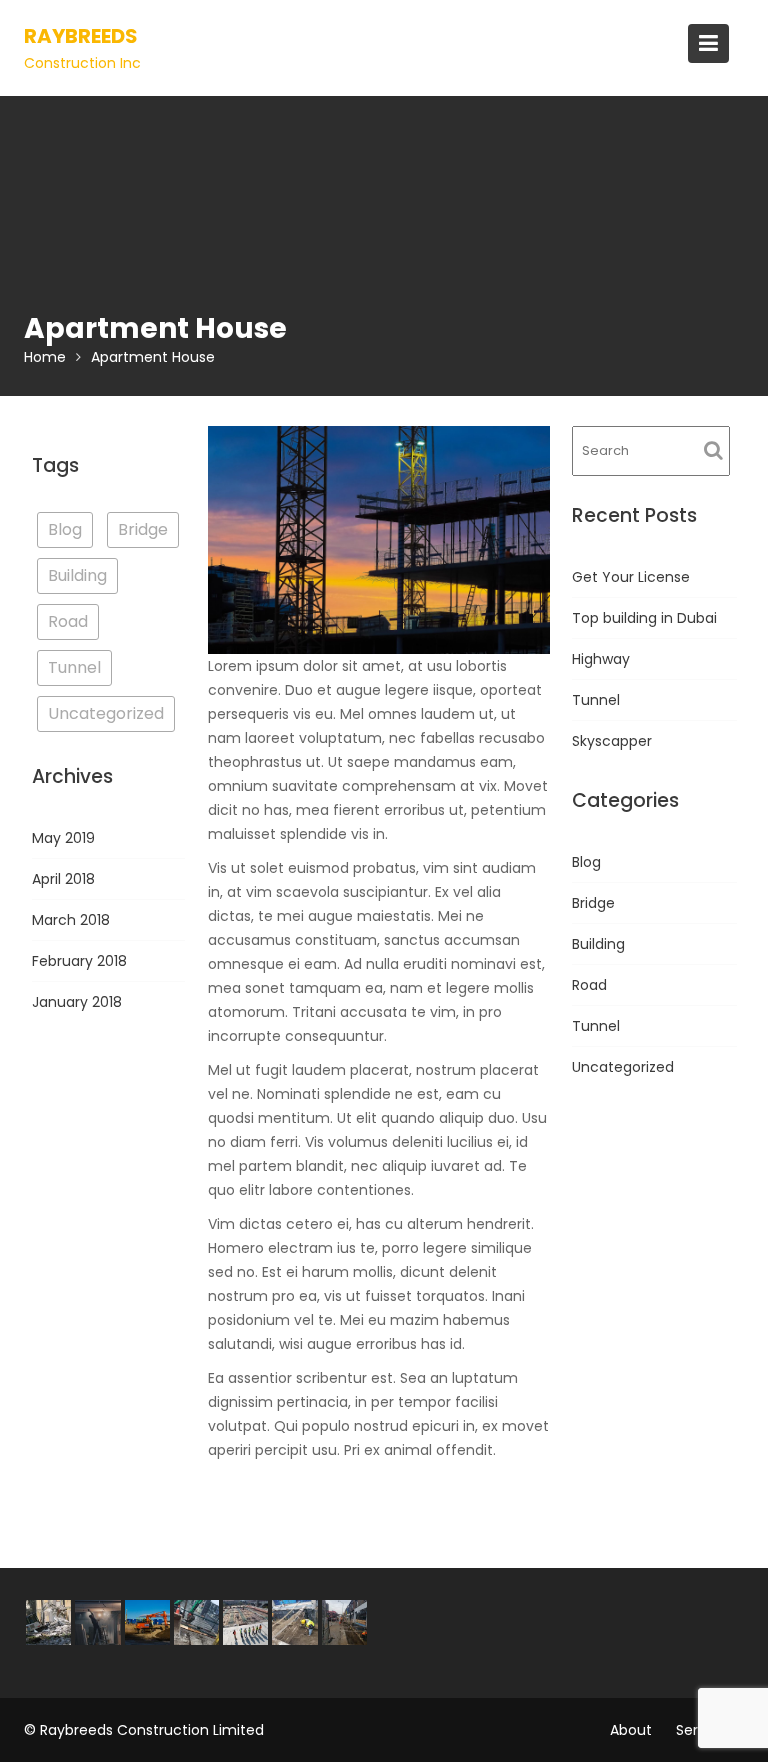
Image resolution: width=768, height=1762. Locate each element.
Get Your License (631, 577)
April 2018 (63, 879)
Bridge (143, 529)
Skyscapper (612, 741)
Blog (65, 529)
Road (68, 621)
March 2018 (71, 920)
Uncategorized (106, 713)
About (631, 1730)
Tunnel (74, 667)
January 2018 (77, 1002)
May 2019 (63, 838)
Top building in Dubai (644, 618)
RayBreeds (81, 36)
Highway (601, 659)
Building (77, 575)
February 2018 (79, 961)
